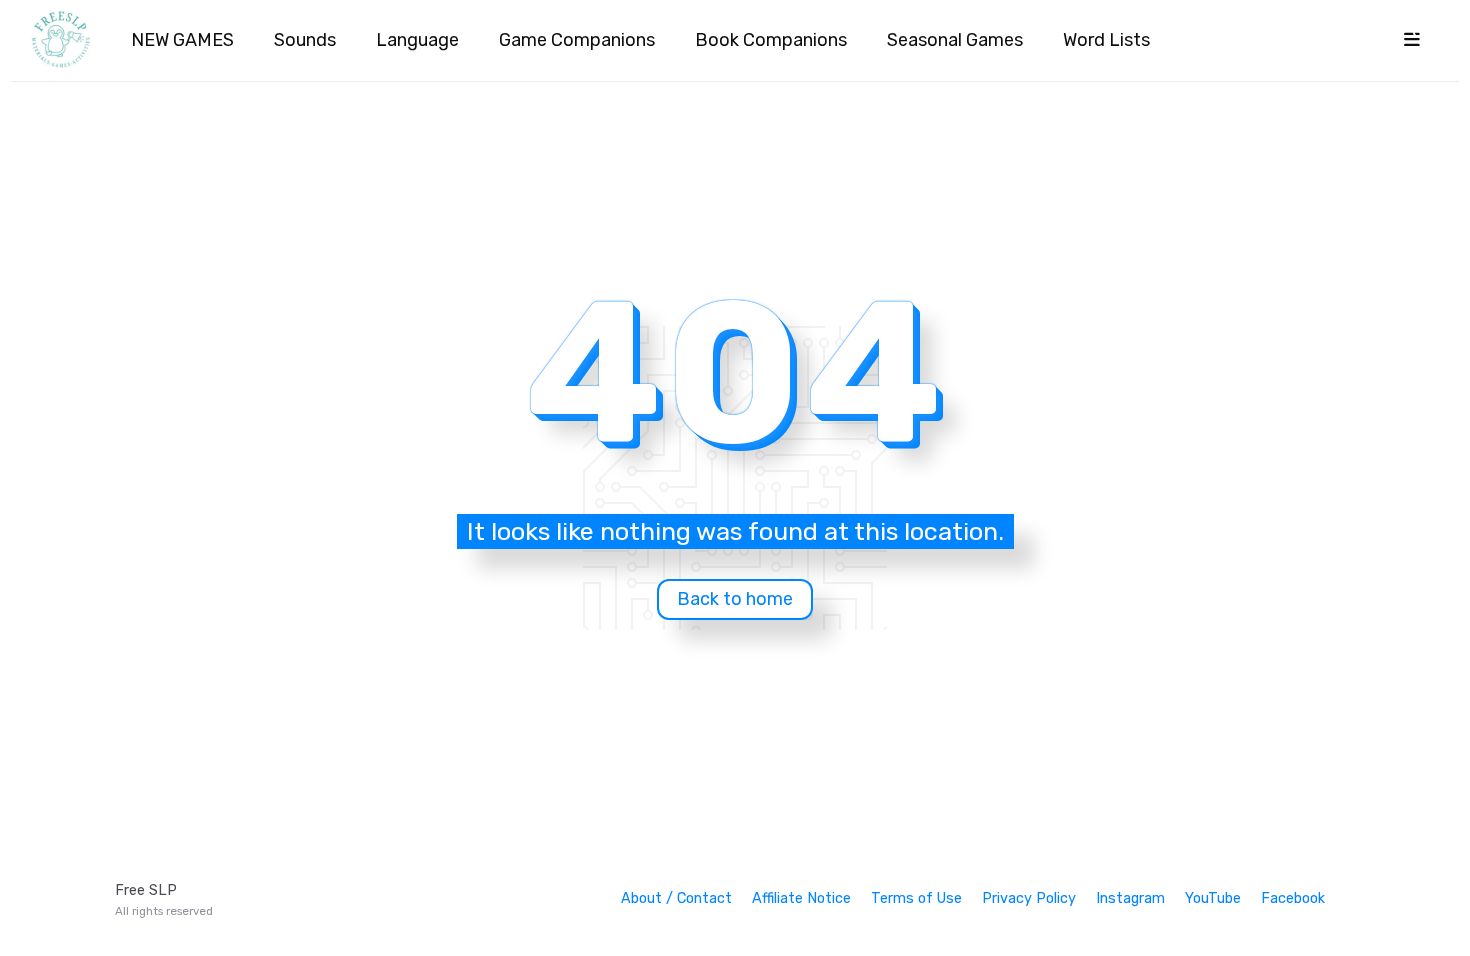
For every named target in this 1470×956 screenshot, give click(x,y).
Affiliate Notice (801, 898)
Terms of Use (916, 898)
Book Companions (771, 40)
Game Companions (577, 40)
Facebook (1293, 898)
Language (417, 40)
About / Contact (676, 898)
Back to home (735, 599)
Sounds (305, 40)
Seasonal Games (955, 40)
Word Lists (1106, 40)
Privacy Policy (1029, 898)
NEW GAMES (182, 40)
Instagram (1130, 898)
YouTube (1213, 898)
